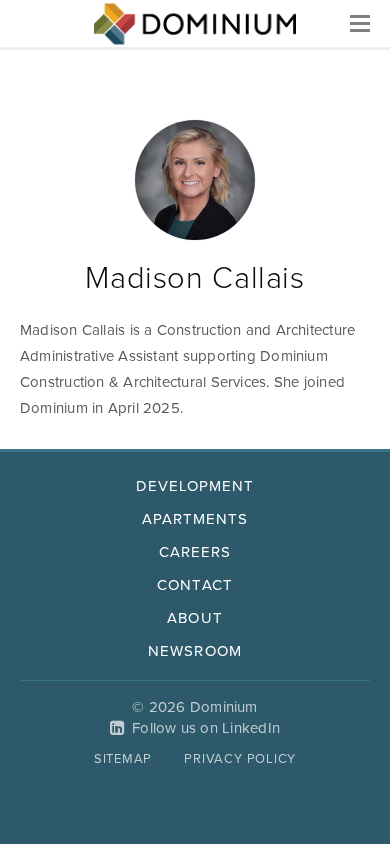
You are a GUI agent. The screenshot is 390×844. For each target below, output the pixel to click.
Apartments (195, 519)
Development (195, 486)
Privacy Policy (240, 759)
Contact (194, 585)
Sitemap (123, 759)
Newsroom (194, 651)
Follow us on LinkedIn (206, 728)
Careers (195, 552)
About (194, 618)
